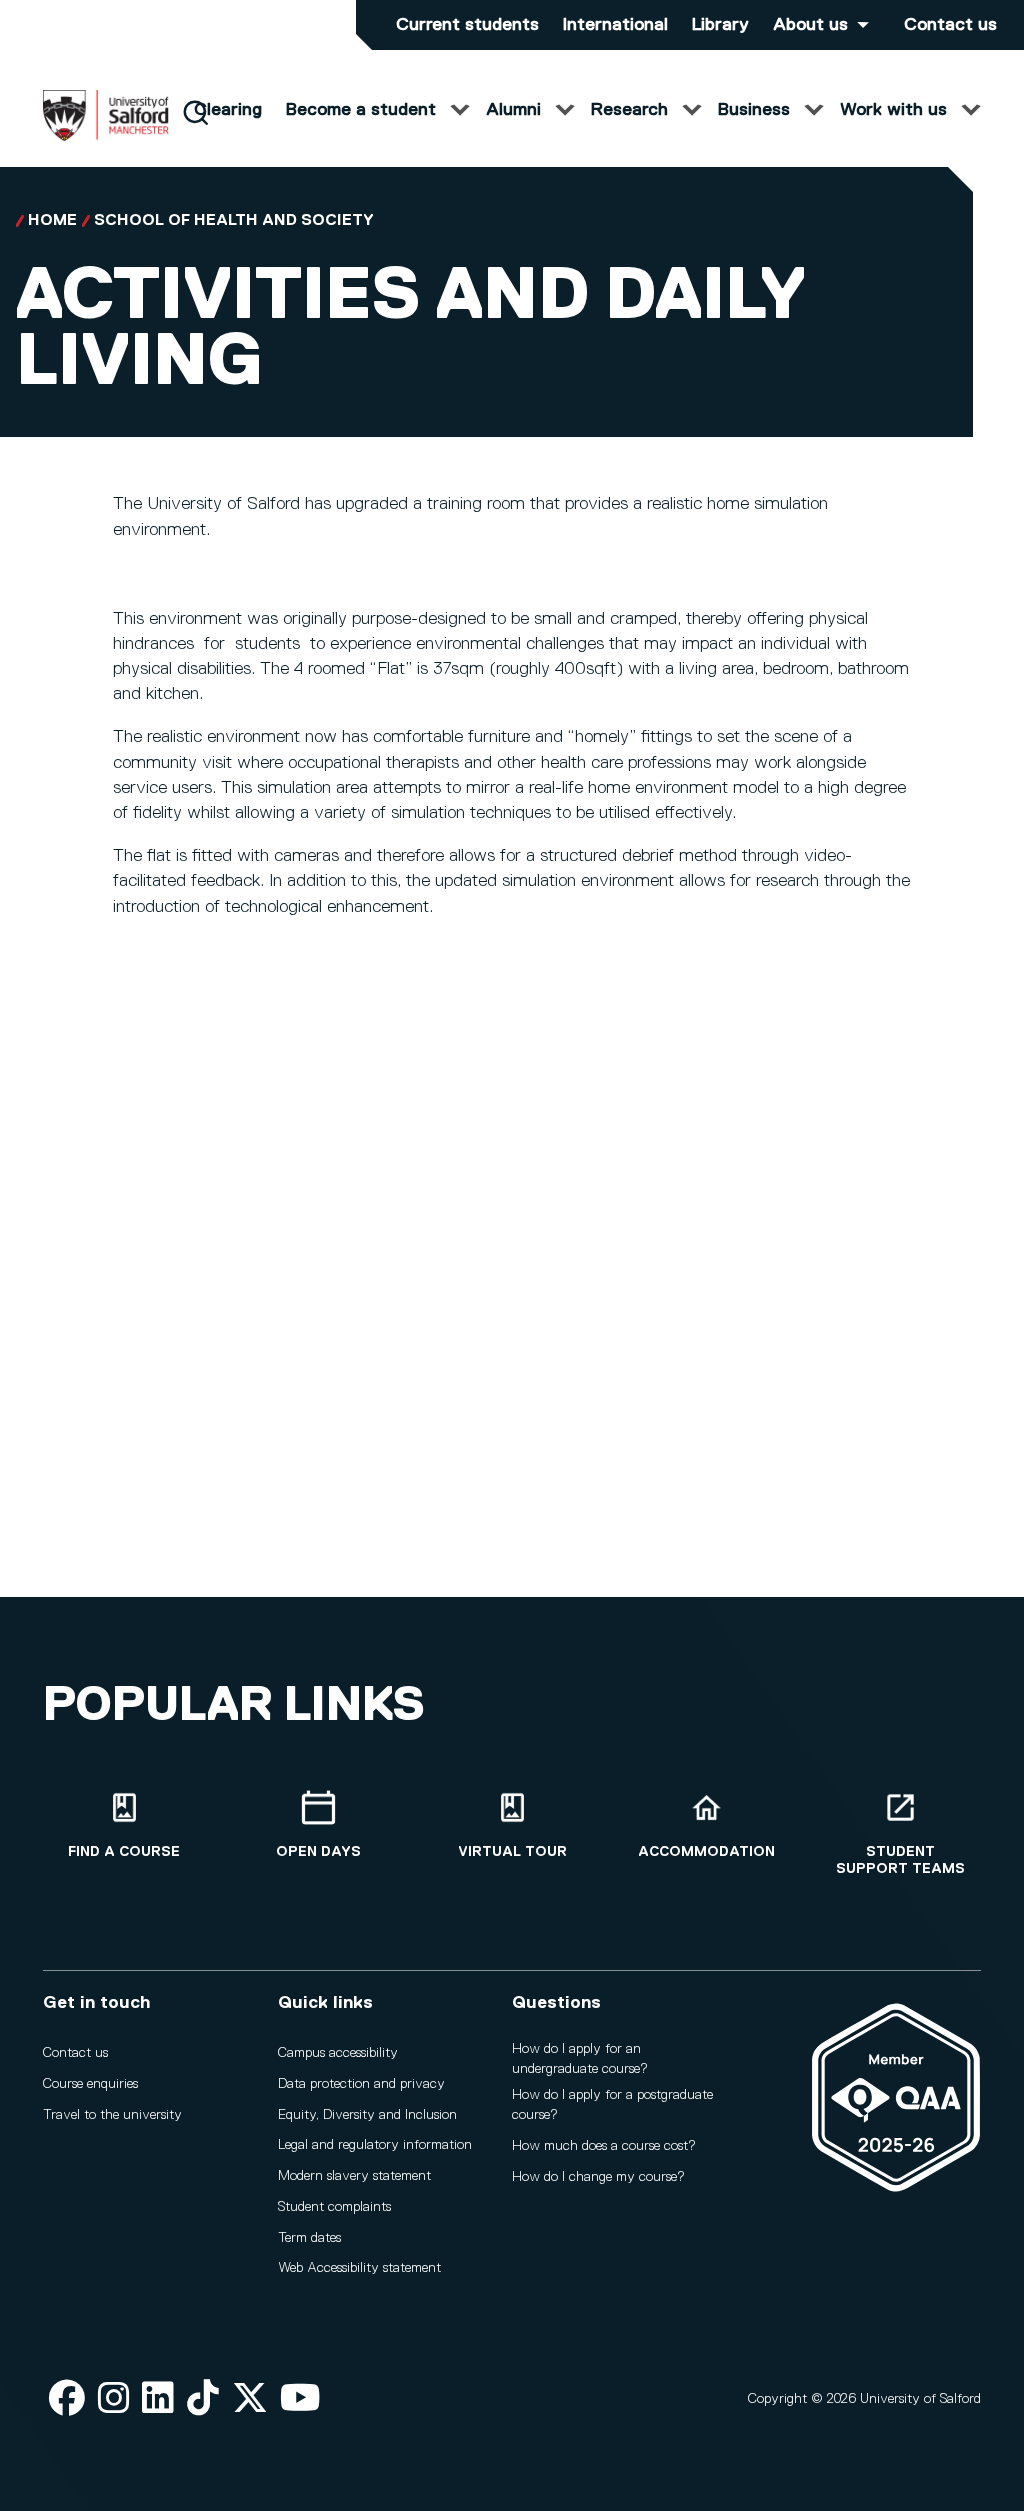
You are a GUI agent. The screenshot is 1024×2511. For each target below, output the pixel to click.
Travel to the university (112, 2115)
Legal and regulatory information (375, 2145)
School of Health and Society (234, 221)
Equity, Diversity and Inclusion (367, 2115)
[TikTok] (203, 2399)
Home (52, 221)
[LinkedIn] (158, 2399)
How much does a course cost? (604, 2146)
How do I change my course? (598, 2177)
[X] (250, 2399)
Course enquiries (90, 2084)
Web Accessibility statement (359, 2268)
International (615, 25)
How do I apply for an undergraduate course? (580, 2059)
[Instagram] (114, 2399)
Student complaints (334, 2207)
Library (720, 25)
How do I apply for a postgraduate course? (612, 2105)
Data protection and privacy (361, 2084)
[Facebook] (67, 2399)
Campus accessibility (338, 2053)
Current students (467, 25)
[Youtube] (300, 2399)
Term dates (309, 2238)
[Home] (106, 137)
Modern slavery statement (354, 2176)
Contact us (950, 25)
